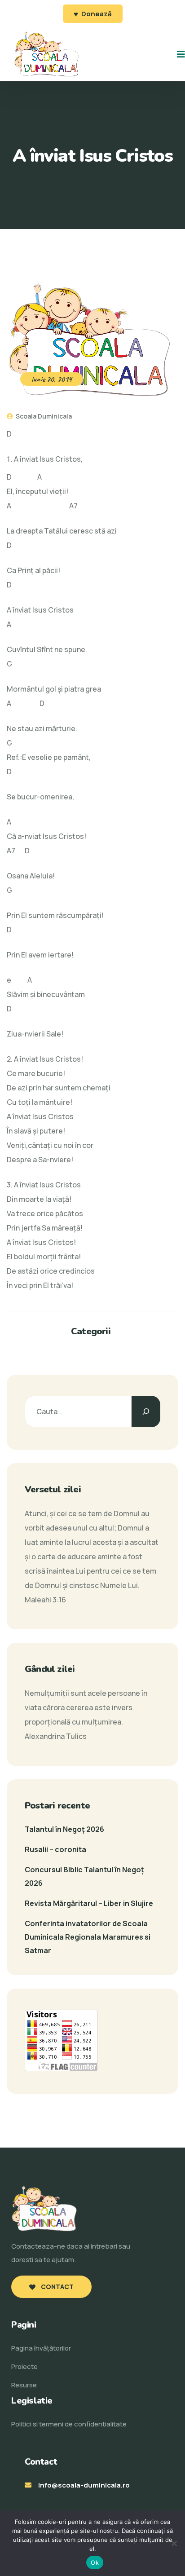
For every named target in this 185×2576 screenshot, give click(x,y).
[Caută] (146, 1412)
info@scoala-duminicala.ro (84, 2485)
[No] (174, 2543)
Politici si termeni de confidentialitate (69, 2424)
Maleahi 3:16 (45, 1600)
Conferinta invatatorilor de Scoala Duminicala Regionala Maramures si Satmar (88, 1937)
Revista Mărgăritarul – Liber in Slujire (89, 1903)
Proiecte (24, 2366)
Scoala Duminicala (43, 416)
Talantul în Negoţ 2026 (64, 1829)
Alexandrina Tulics (56, 1736)
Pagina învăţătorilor (41, 2348)
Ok (95, 2563)
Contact (57, 2287)
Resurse (24, 2385)
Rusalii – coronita (55, 1849)
